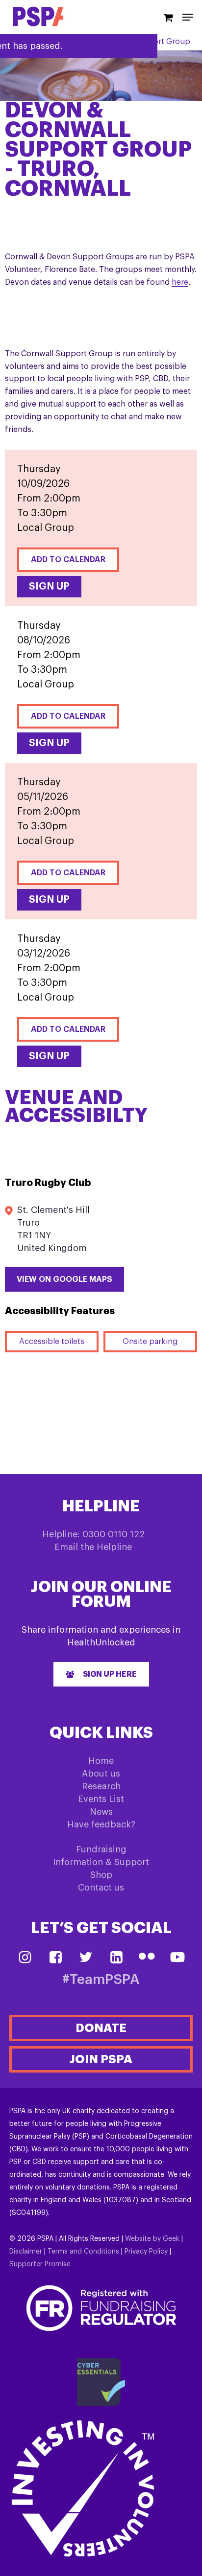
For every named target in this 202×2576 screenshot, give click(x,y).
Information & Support (101, 1862)
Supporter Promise (40, 2264)
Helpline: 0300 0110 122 (93, 1534)
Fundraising (101, 1849)
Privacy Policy (146, 2252)
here (180, 282)
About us (101, 1774)
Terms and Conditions (83, 2252)
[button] (101, 1674)
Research (101, 1786)
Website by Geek (152, 2239)
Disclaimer (26, 2252)
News (101, 1812)
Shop (101, 1875)
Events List (101, 1799)
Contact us (101, 1888)
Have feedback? (101, 1824)
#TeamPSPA (101, 1980)
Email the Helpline (93, 1547)
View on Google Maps (64, 1279)
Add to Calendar (68, 560)
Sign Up (49, 587)
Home (101, 1761)
